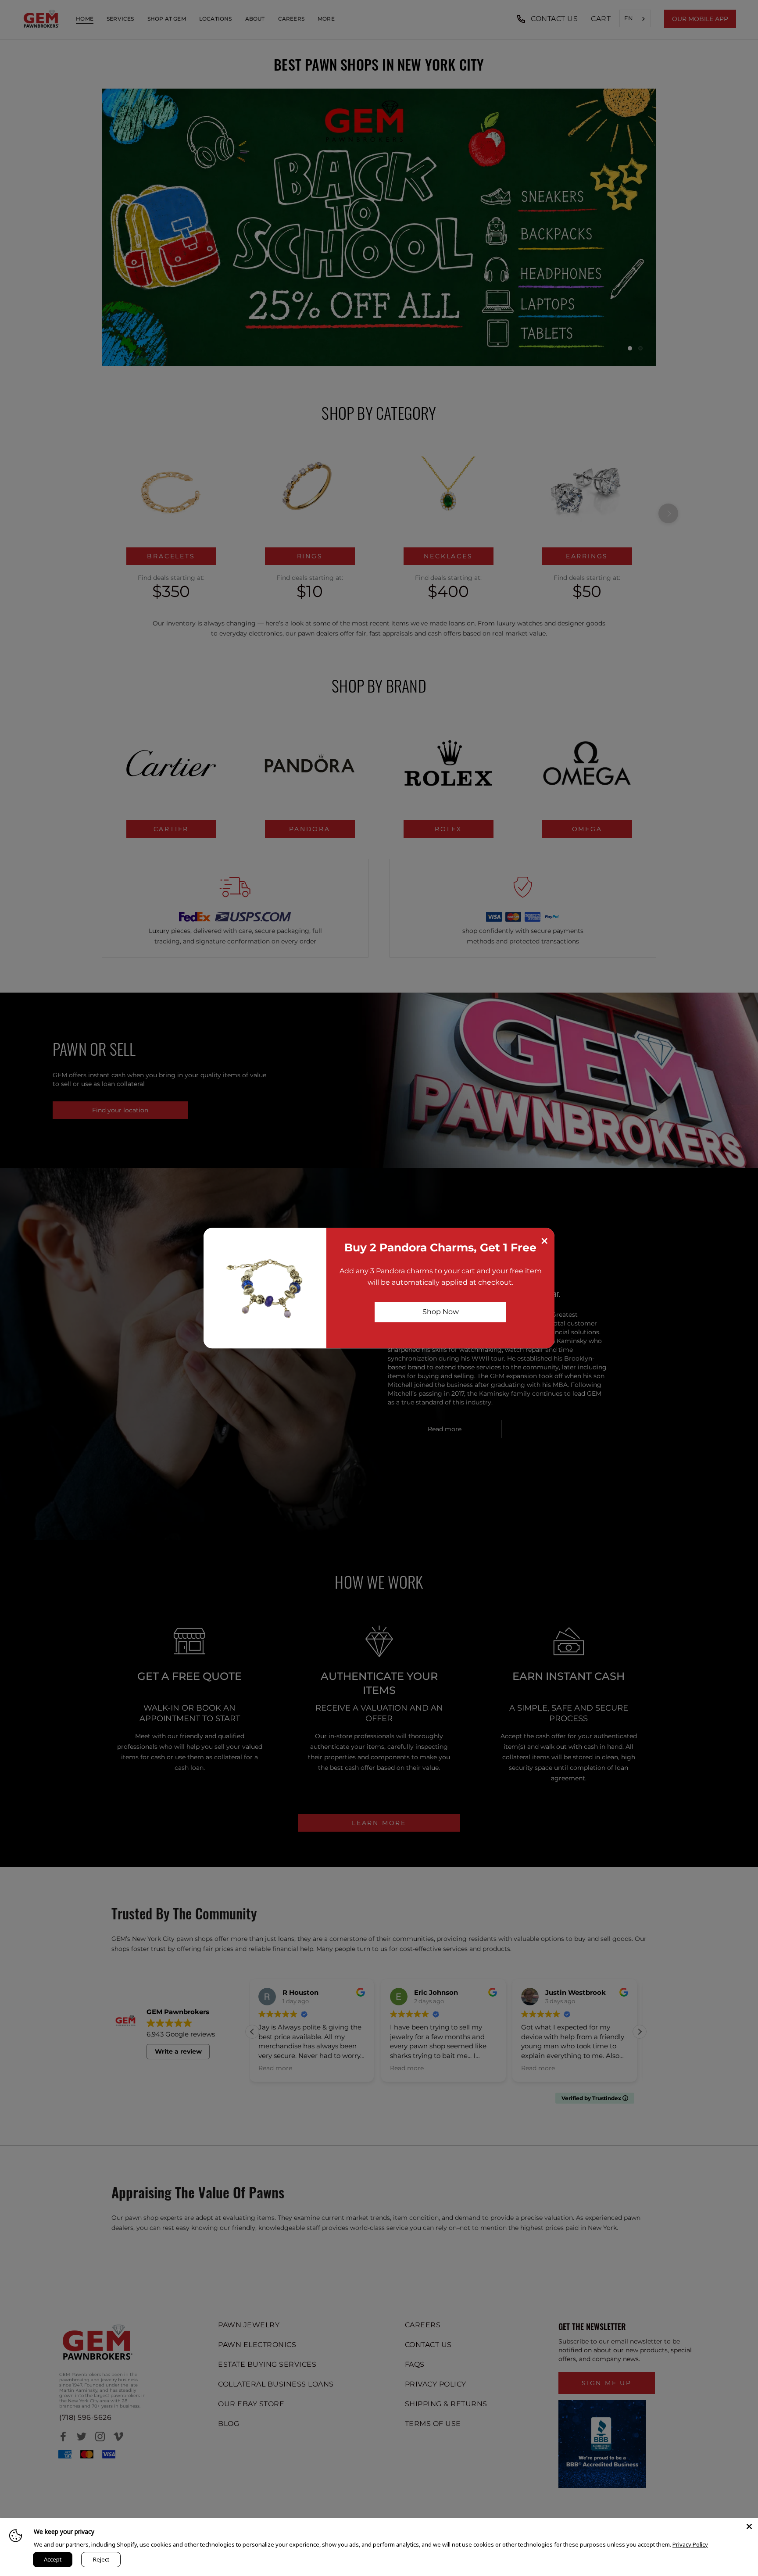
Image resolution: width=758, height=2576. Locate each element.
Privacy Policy (690, 2544)
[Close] (749, 2526)
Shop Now (441, 1312)
